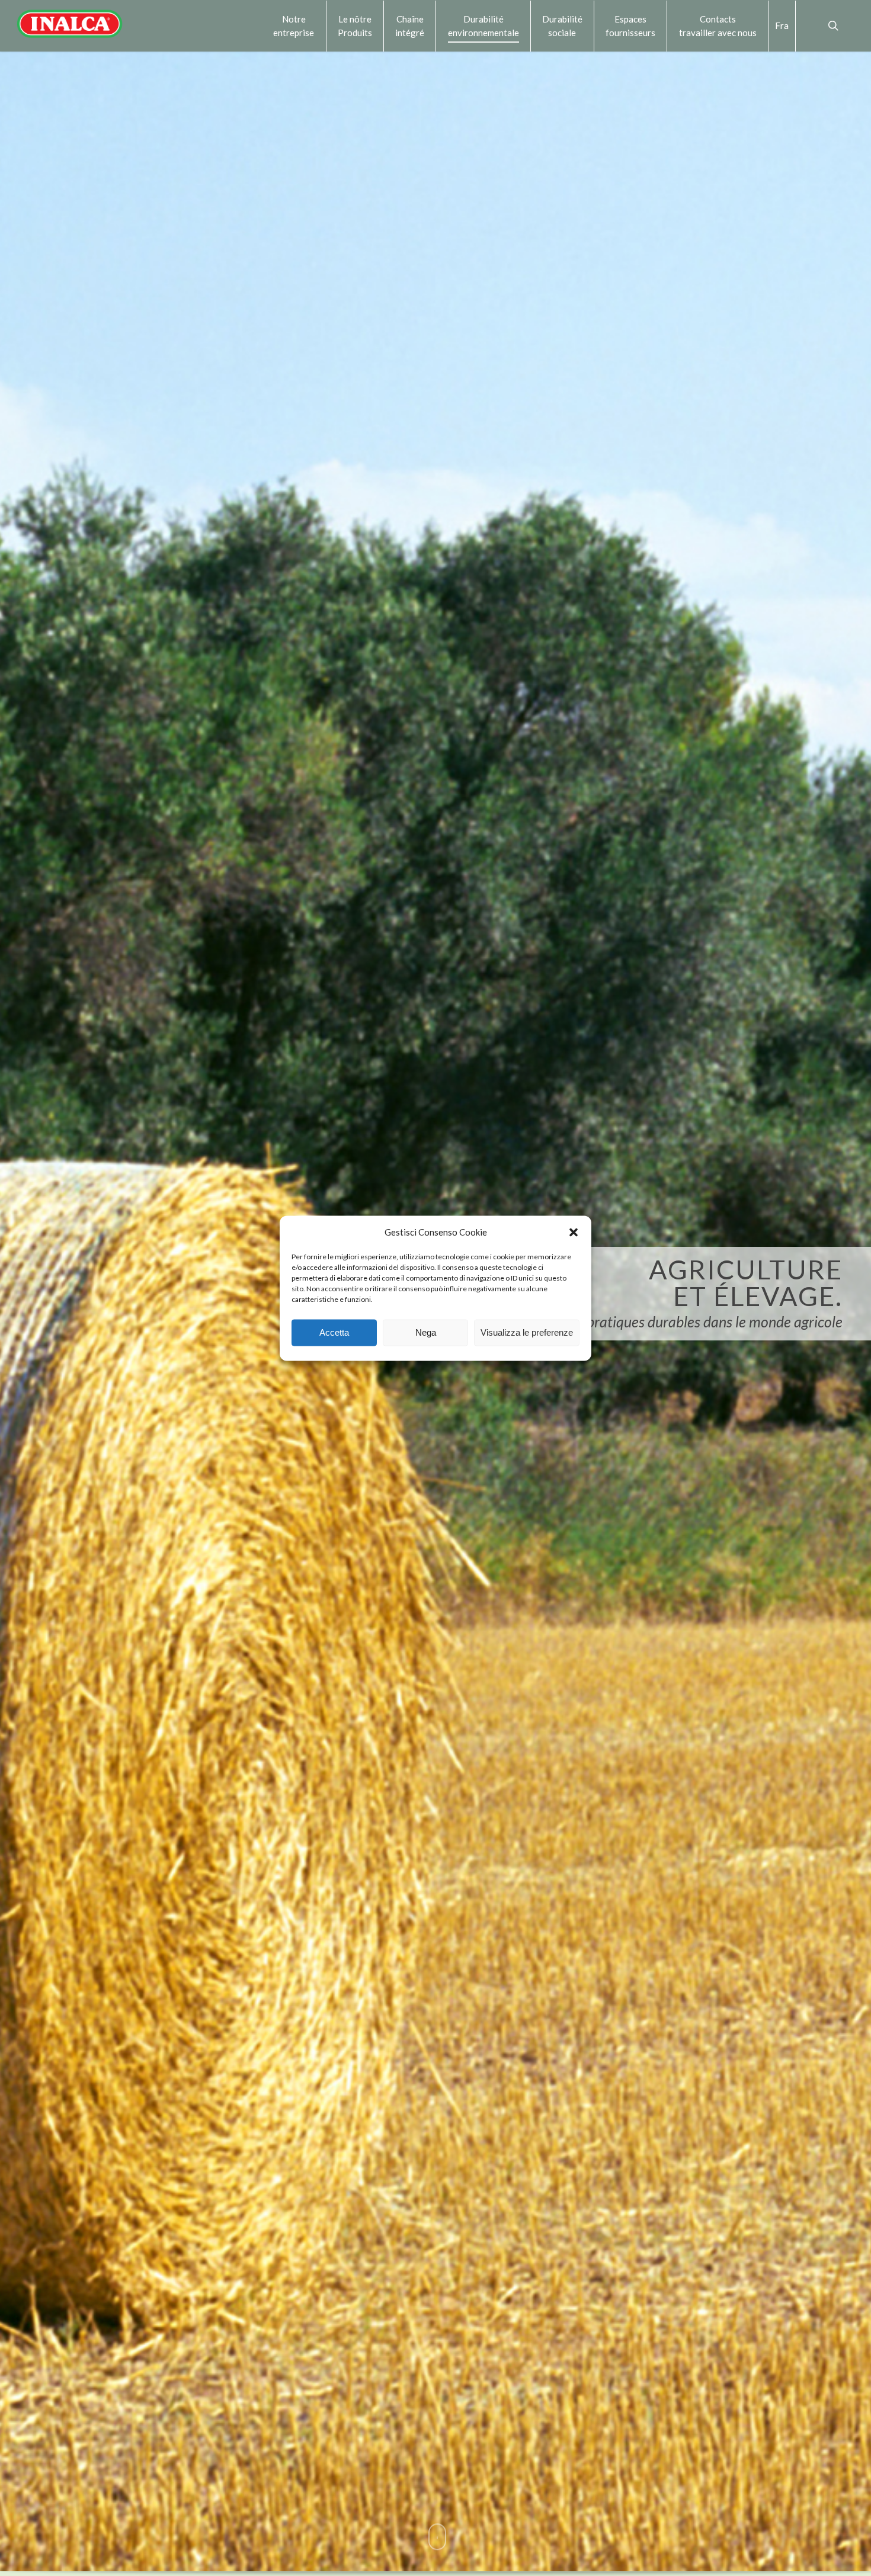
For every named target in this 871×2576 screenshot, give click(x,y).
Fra (782, 25)
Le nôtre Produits (355, 25)
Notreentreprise (294, 25)
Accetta (334, 1332)
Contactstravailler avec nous (718, 25)
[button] (574, 1232)
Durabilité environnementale (483, 25)
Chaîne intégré (410, 25)
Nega (426, 1332)
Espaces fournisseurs (630, 25)
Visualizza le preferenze (527, 1332)
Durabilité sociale (562, 25)
